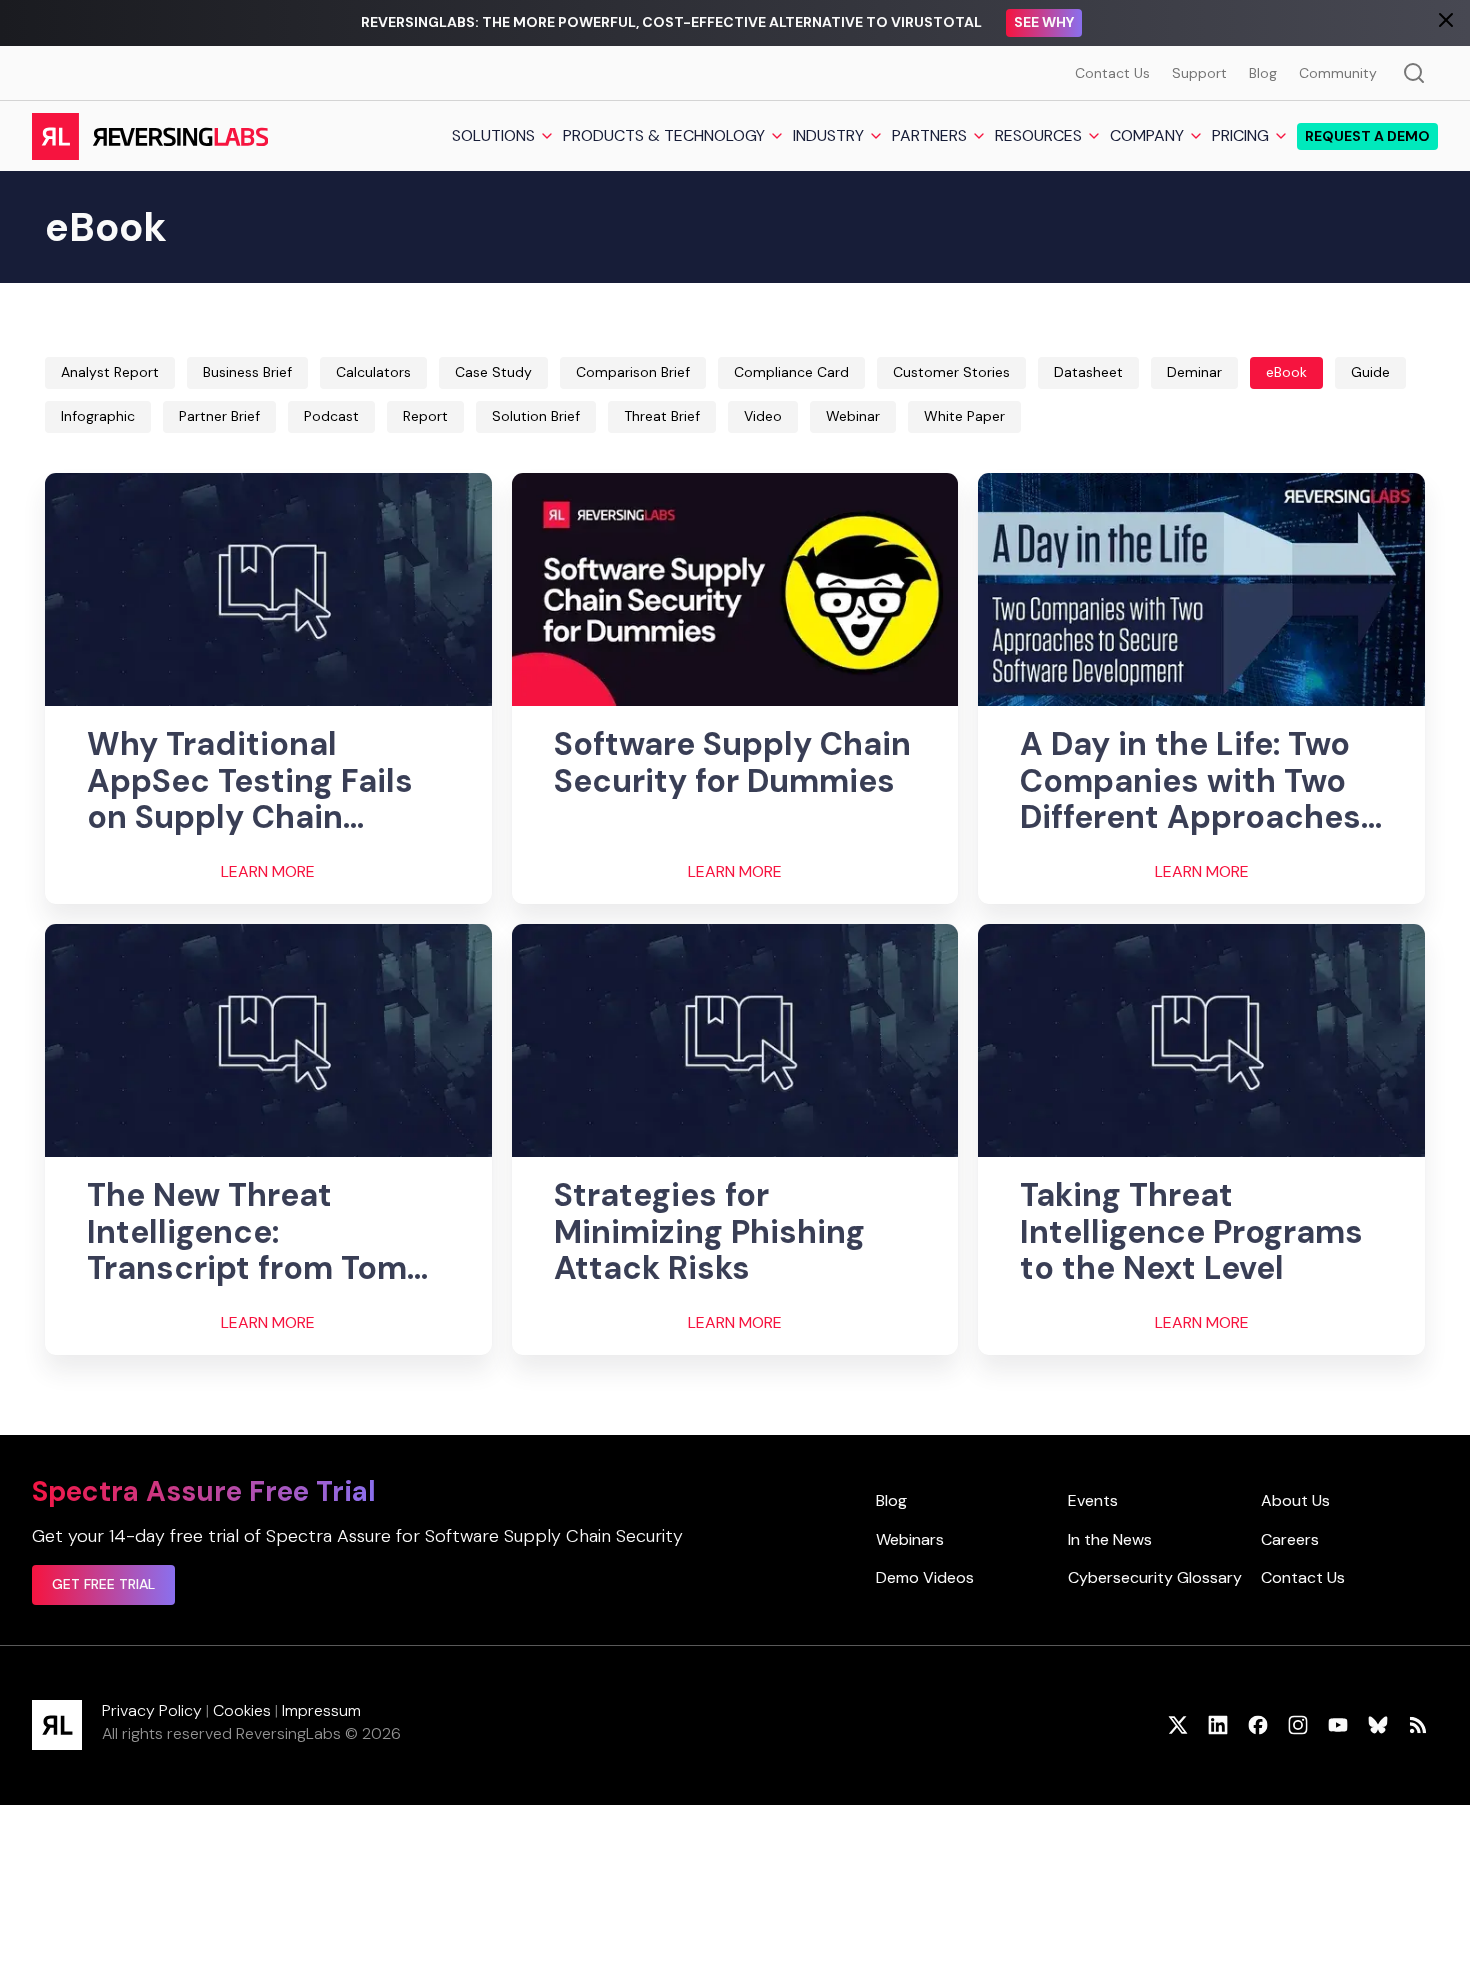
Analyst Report (110, 372)
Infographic (98, 416)
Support (1199, 73)
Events (1093, 1500)
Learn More (268, 872)
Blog (1263, 73)
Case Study (493, 372)
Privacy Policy (152, 1710)
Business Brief (247, 372)
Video (763, 416)
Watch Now (1120, 22)
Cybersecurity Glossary (1155, 1577)
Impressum (321, 1710)
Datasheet (1088, 372)
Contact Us (1112, 73)
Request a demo (1367, 136)
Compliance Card (791, 372)
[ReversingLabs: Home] (149, 136)
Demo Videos (925, 1577)
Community (1338, 73)
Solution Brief (536, 416)
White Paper (964, 416)
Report (425, 416)
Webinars (910, 1539)
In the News (1110, 1539)
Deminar (1194, 372)
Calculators (373, 372)
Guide (1370, 372)
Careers (1290, 1539)
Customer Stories (951, 372)
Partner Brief (219, 416)
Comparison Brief (633, 372)
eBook (1286, 372)
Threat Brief (662, 416)
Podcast (331, 416)
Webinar (853, 416)
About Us (1295, 1500)
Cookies (242, 1710)
